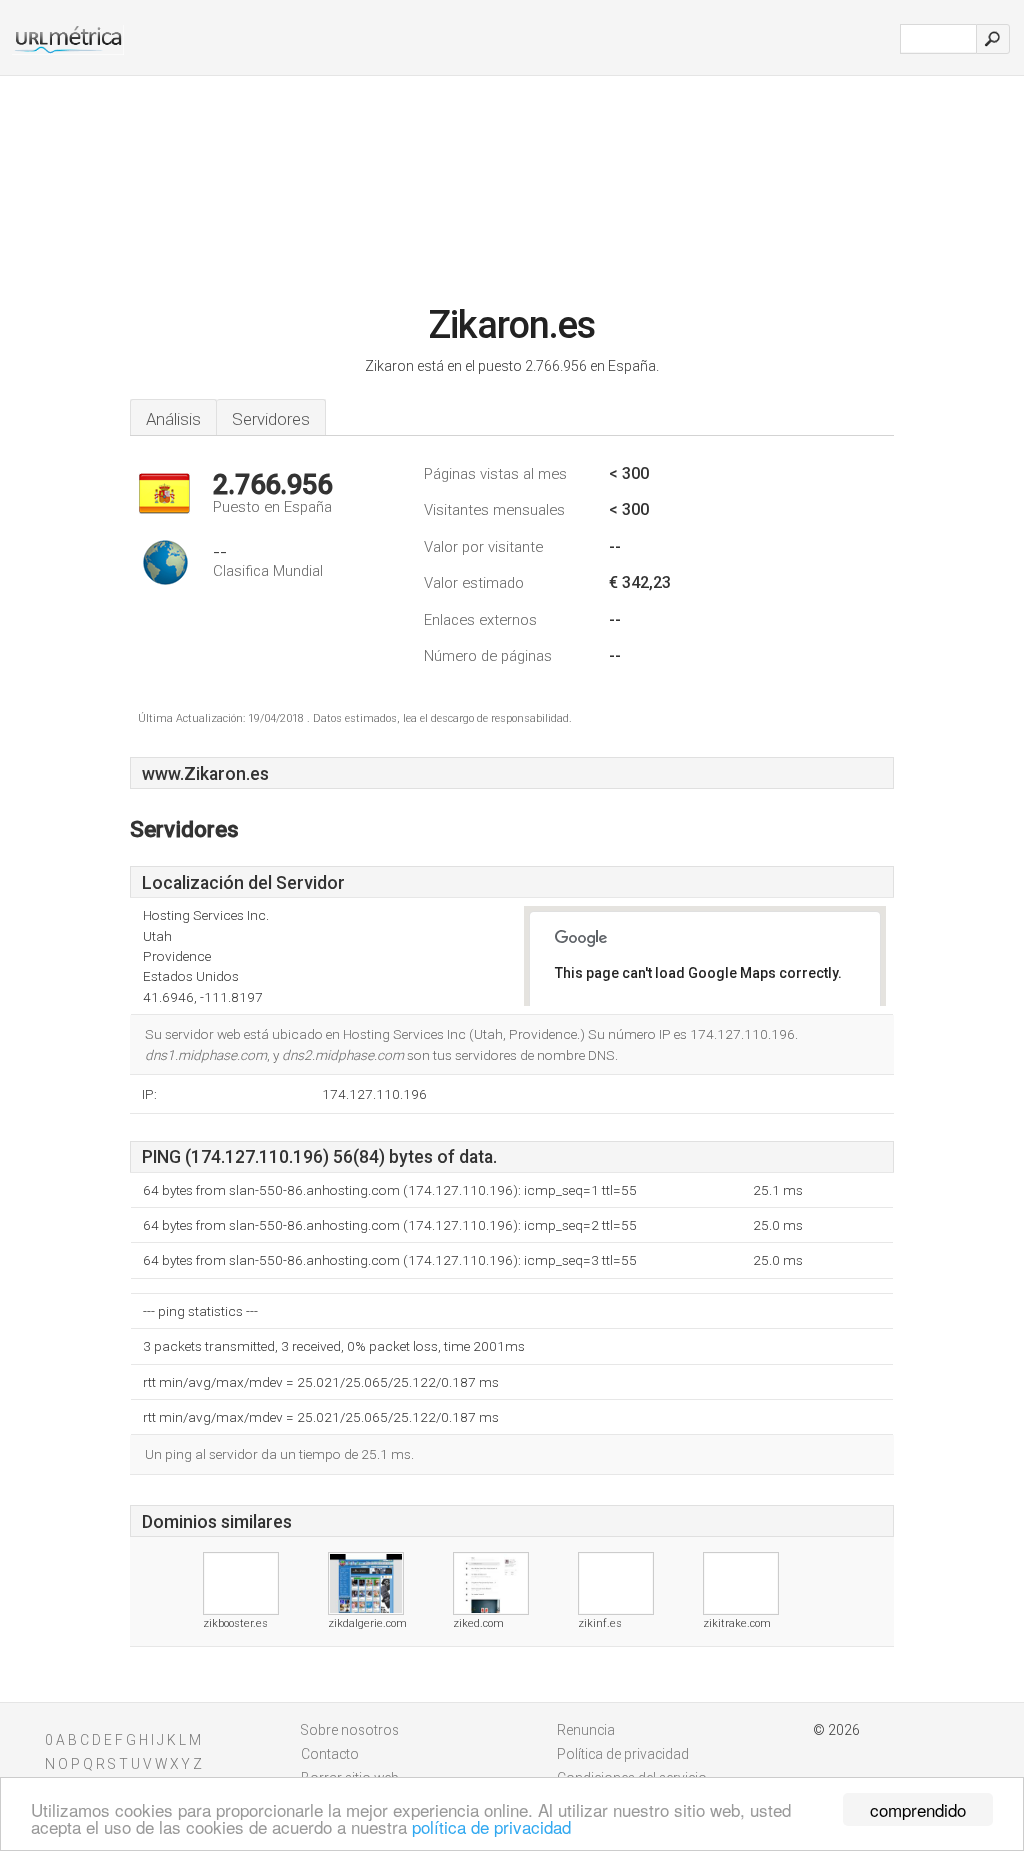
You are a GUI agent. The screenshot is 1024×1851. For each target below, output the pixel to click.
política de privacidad (491, 1826)
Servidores (271, 419)
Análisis (173, 419)
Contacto (330, 1754)
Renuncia (586, 1730)
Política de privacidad (623, 1754)
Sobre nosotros (350, 1730)
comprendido (918, 1809)
